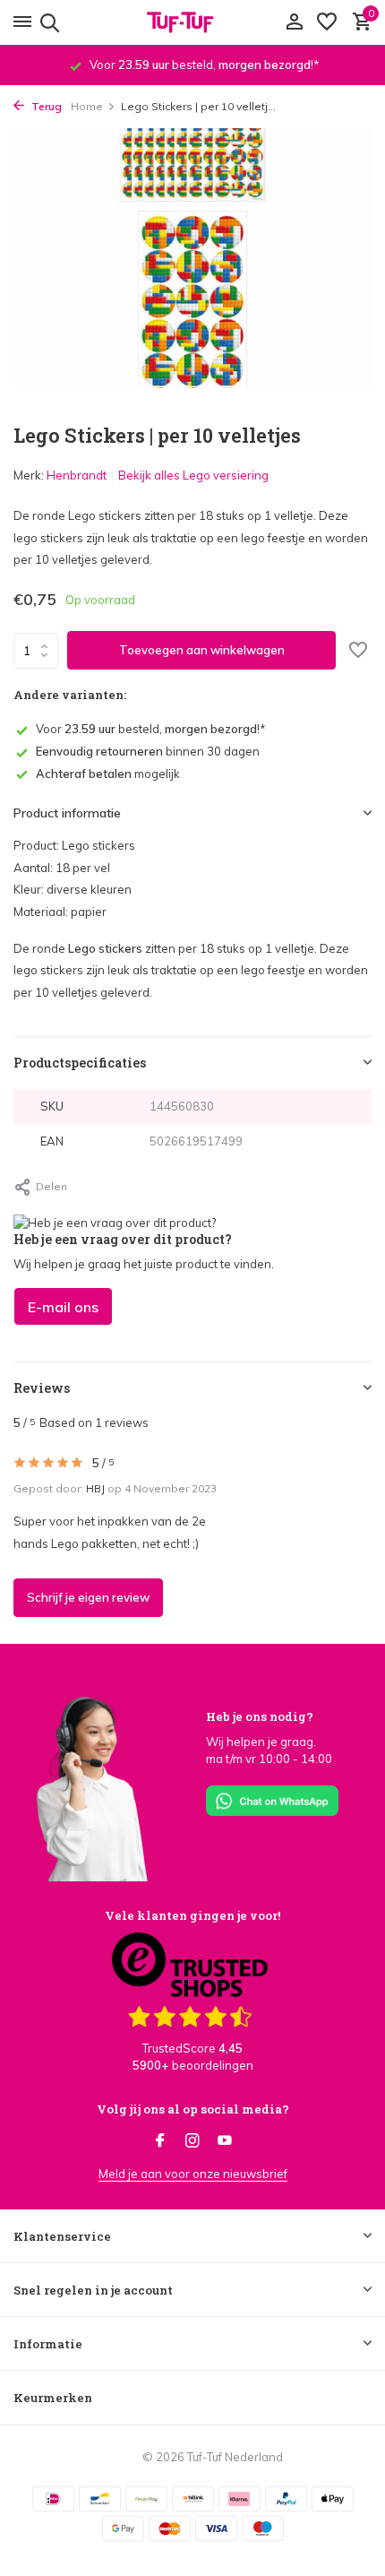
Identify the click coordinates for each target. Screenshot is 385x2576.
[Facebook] (160, 2141)
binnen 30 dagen (148, 751)
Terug (45, 106)
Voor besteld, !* (151, 729)
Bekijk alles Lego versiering (193, 475)
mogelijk (108, 774)
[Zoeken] (47, 22)
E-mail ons (63, 1307)
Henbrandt (77, 475)
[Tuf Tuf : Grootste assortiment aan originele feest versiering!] (192, 22)
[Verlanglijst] (327, 22)
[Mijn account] (294, 22)
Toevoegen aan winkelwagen (202, 650)
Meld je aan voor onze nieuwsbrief (193, 2174)
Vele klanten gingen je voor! (192, 1915)
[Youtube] (225, 2141)
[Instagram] (192, 2141)
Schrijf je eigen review (88, 1597)
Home (87, 106)
